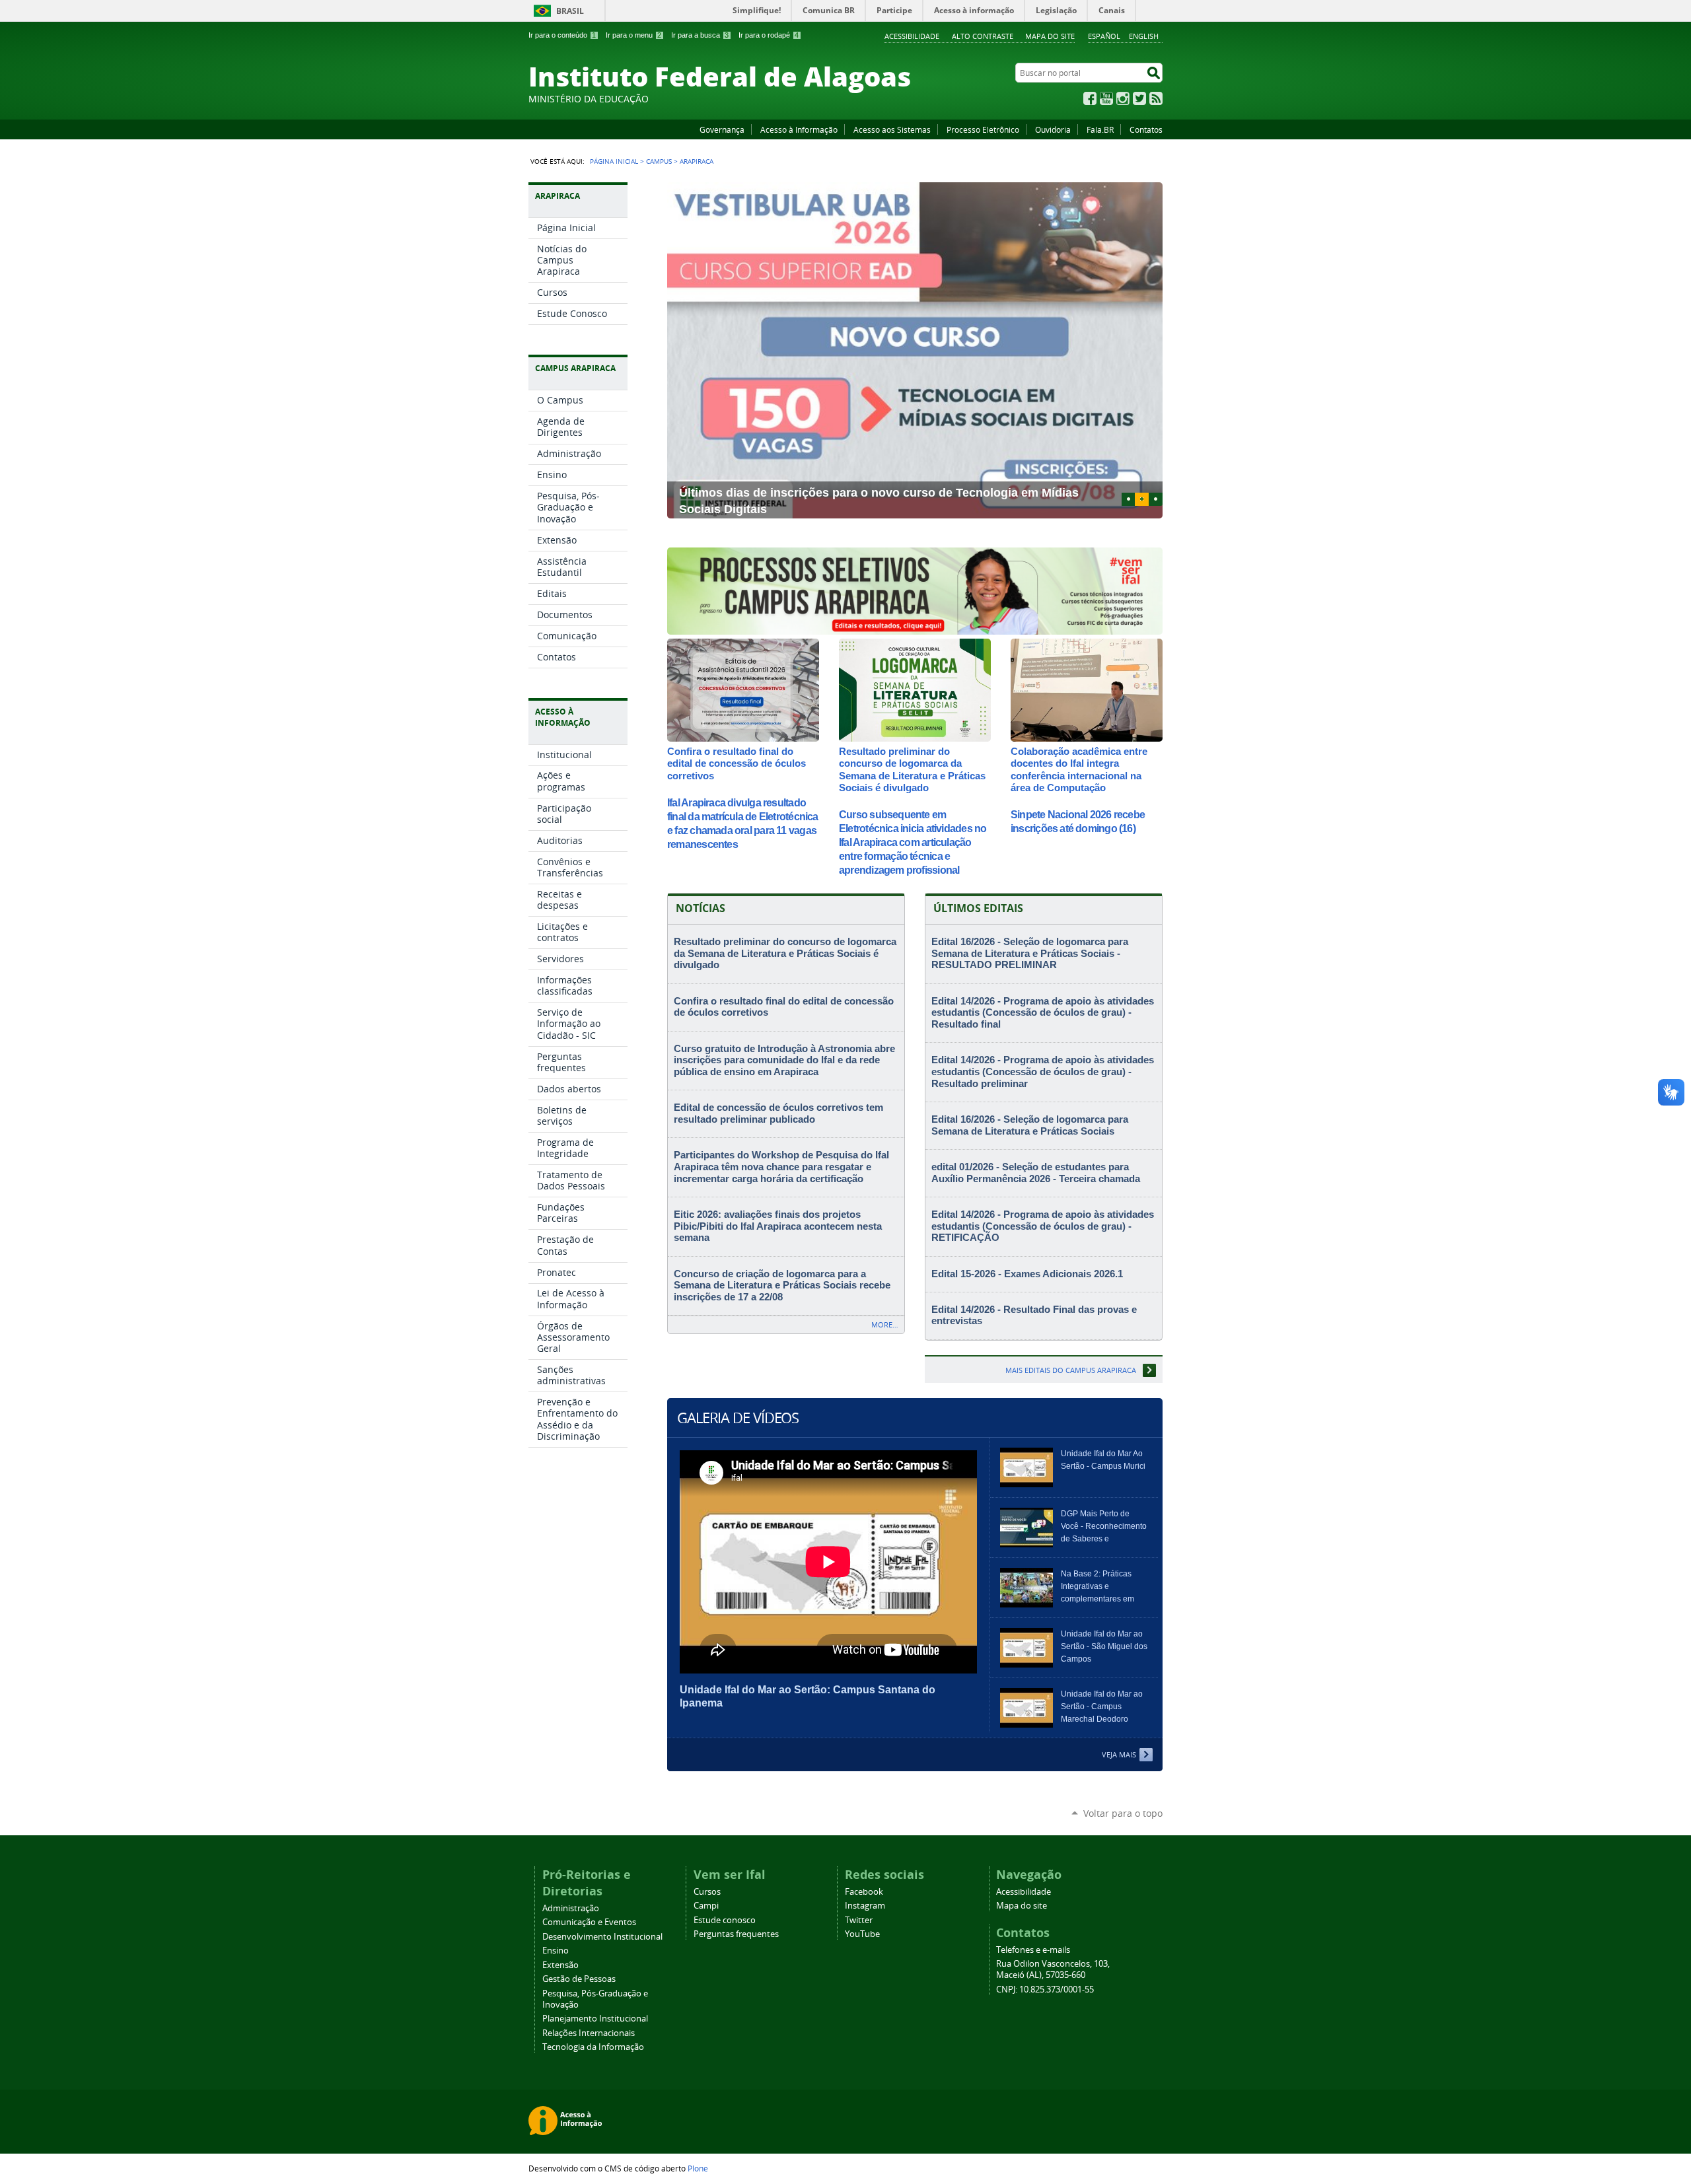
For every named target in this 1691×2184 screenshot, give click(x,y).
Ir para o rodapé (769, 35)
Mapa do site (1050, 36)
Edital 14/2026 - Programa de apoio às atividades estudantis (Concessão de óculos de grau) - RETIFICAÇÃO (1043, 1226)
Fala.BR (1100, 129)
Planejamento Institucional (595, 2019)
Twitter (1139, 98)
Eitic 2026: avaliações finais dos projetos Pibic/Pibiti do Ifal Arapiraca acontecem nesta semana (778, 1226)
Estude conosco (725, 1920)
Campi (706, 1906)
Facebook (1090, 98)
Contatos (1146, 129)
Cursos (707, 1892)
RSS (1156, 98)
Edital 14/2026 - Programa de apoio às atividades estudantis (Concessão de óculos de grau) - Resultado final (1043, 1013)
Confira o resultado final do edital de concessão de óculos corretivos (737, 763)
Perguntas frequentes (736, 1934)
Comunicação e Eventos (589, 1922)
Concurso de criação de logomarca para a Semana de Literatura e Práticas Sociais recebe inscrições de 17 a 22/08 (782, 1286)
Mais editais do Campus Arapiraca (1071, 1370)
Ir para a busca (700, 35)
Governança (722, 129)
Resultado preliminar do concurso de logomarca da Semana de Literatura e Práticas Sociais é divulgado (912, 769)
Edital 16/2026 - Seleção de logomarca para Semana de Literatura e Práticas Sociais (1030, 1125)
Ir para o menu (633, 35)
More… (885, 1324)
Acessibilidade (912, 36)
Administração (571, 1908)
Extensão (560, 1965)
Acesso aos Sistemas (892, 129)
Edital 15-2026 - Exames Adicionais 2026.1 (1027, 1274)
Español (1104, 36)
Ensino (556, 1951)
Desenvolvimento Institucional (602, 1937)
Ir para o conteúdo (562, 35)
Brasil (570, 11)
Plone (698, 2168)
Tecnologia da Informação (593, 2047)
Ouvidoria (1053, 129)
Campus (659, 161)
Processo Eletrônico (983, 129)
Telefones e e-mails (1033, 1950)
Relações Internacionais (589, 2033)
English (1144, 36)
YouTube (1106, 98)
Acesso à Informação (799, 129)
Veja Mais (1119, 1754)
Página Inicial (614, 161)
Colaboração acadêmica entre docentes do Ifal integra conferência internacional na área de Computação (1079, 769)
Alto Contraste (983, 36)
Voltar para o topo (1123, 1813)
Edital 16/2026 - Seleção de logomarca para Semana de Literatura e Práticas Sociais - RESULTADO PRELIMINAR (1030, 953)
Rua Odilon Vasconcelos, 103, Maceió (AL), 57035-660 (1053, 1969)
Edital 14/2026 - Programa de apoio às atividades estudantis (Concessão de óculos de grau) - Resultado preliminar (1043, 1072)
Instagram (1123, 98)
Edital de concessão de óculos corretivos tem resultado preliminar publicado (778, 1113)
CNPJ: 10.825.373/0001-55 (1045, 1990)
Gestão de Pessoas (579, 1979)
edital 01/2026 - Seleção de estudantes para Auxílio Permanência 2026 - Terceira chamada (1036, 1173)
